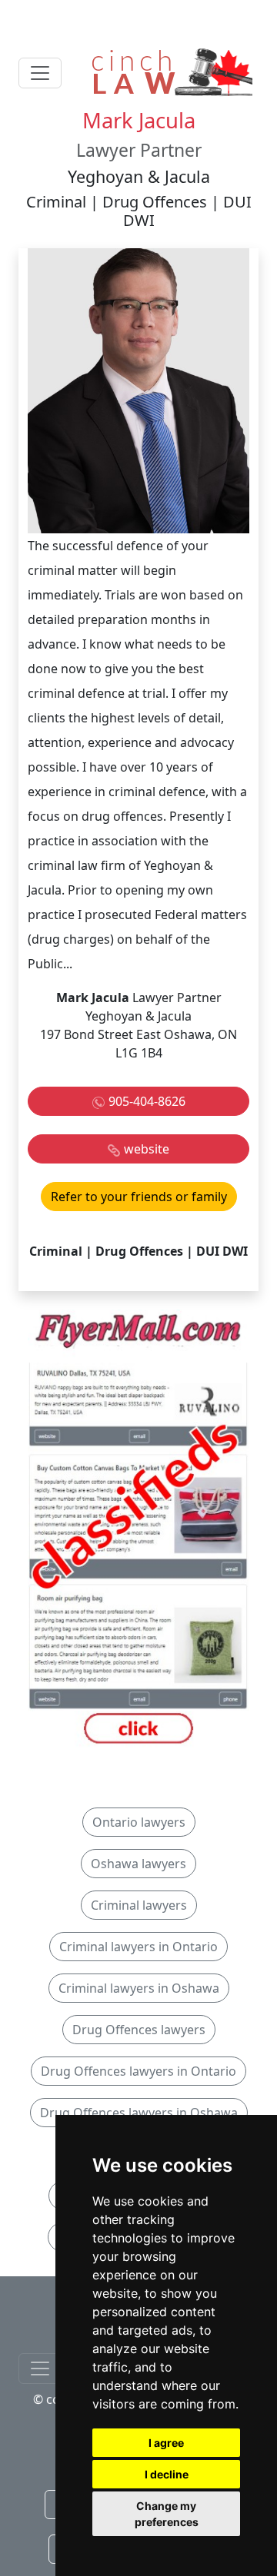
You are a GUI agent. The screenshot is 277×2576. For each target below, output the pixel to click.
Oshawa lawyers (138, 1864)
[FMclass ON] (138, 1530)
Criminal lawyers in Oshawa (139, 1988)
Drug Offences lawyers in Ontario (138, 2071)
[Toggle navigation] (40, 73)
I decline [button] (167, 2474)
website (147, 1149)
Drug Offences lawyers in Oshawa (139, 2113)
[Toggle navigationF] (40, 2369)
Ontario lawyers (139, 1822)
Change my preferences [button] (167, 2514)
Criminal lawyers (139, 1905)
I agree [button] (166, 2443)
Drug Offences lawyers (139, 2030)
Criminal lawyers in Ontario (138, 1947)
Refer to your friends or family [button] (139, 1197)
